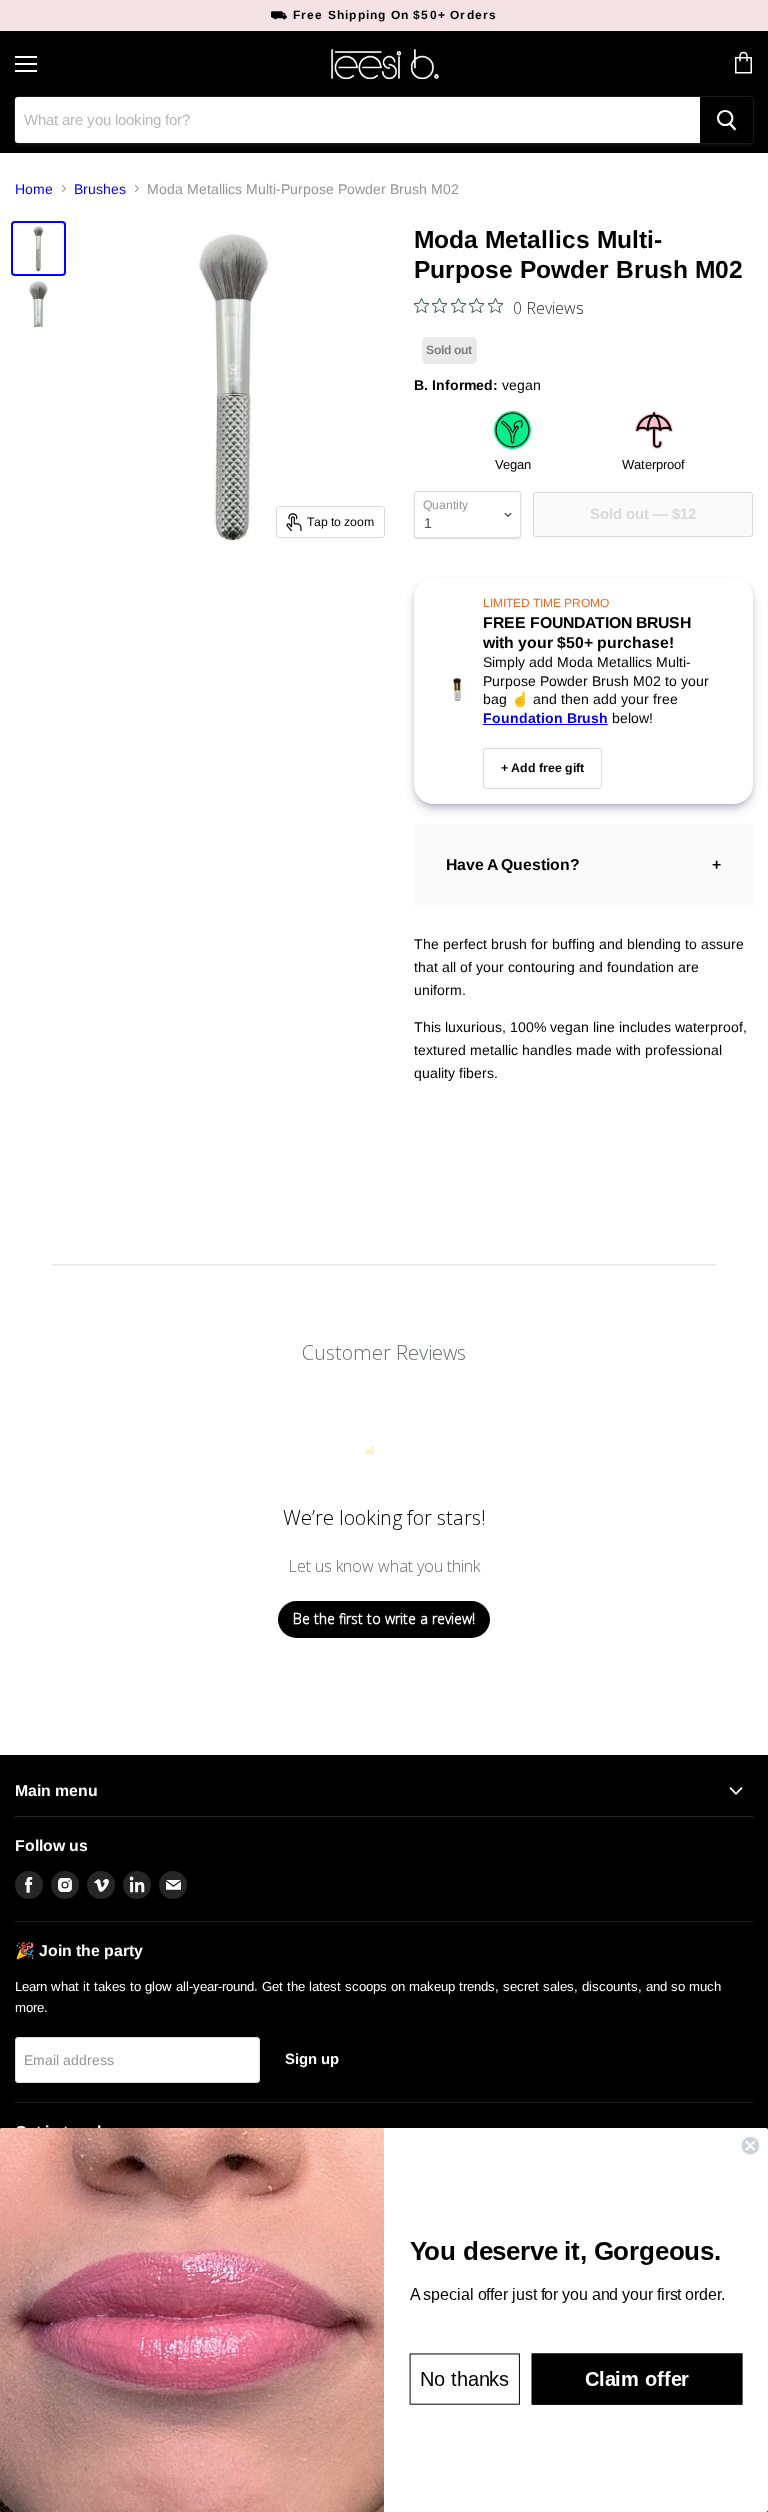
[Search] (726, 120)
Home (34, 189)
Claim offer (637, 2379)
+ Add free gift (542, 768)
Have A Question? (513, 864)
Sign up (312, 2059)
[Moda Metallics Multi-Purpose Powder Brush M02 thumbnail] (38, 248)
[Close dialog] (750, 2146)
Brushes (100, 189)
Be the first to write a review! (384, 1618)
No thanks (464, 2379)
